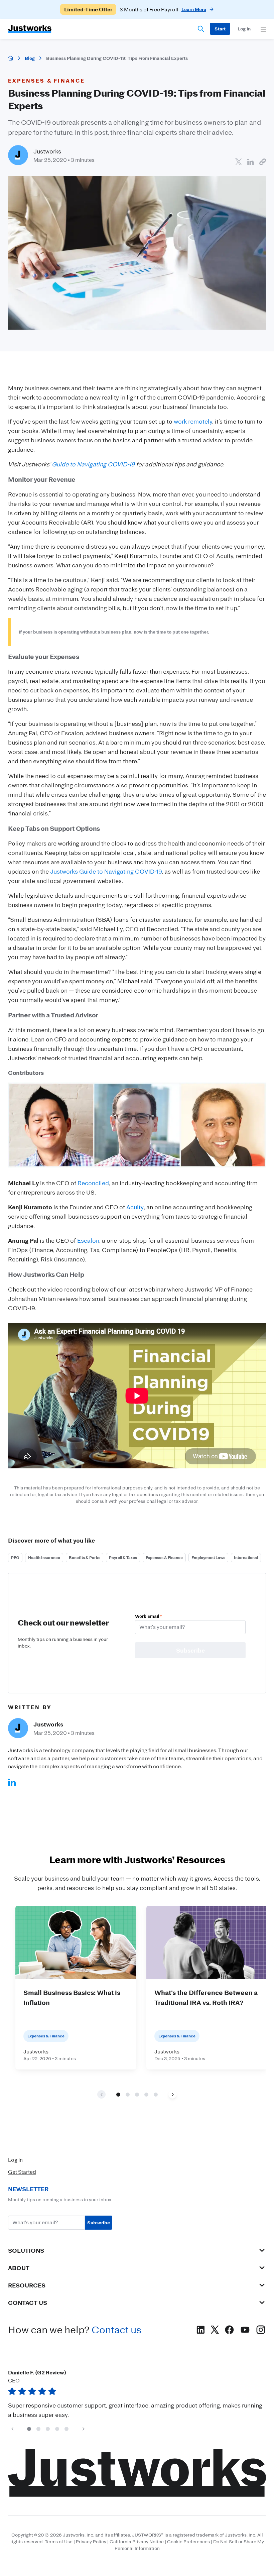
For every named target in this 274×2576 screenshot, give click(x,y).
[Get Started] (220, 29)
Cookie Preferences (188, 2542)
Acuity (135, 1207)
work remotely (193, 421)
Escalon (88, 1240)
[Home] (11, 58)
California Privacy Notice (137, 2542)
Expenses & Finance (164, 1557)
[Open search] (201, 29)
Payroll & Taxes (123, 1557)
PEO (15, 1557)
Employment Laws (208, 1557)
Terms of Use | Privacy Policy (76, 2542)
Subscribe (99, 2222)
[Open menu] (263, 29)
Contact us (116, 2330)
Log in (244, 29)
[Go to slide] (118, 2095)
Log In (15, 2160)
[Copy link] (263, 162)
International (246, 1557)
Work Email (148, 1616)
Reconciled (93, 1183)
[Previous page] (12, 2429)
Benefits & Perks (85, 1557)
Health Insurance (44, 1557)
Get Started (22, 2172)
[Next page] (173, 2094)
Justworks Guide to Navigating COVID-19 (106, 871)
